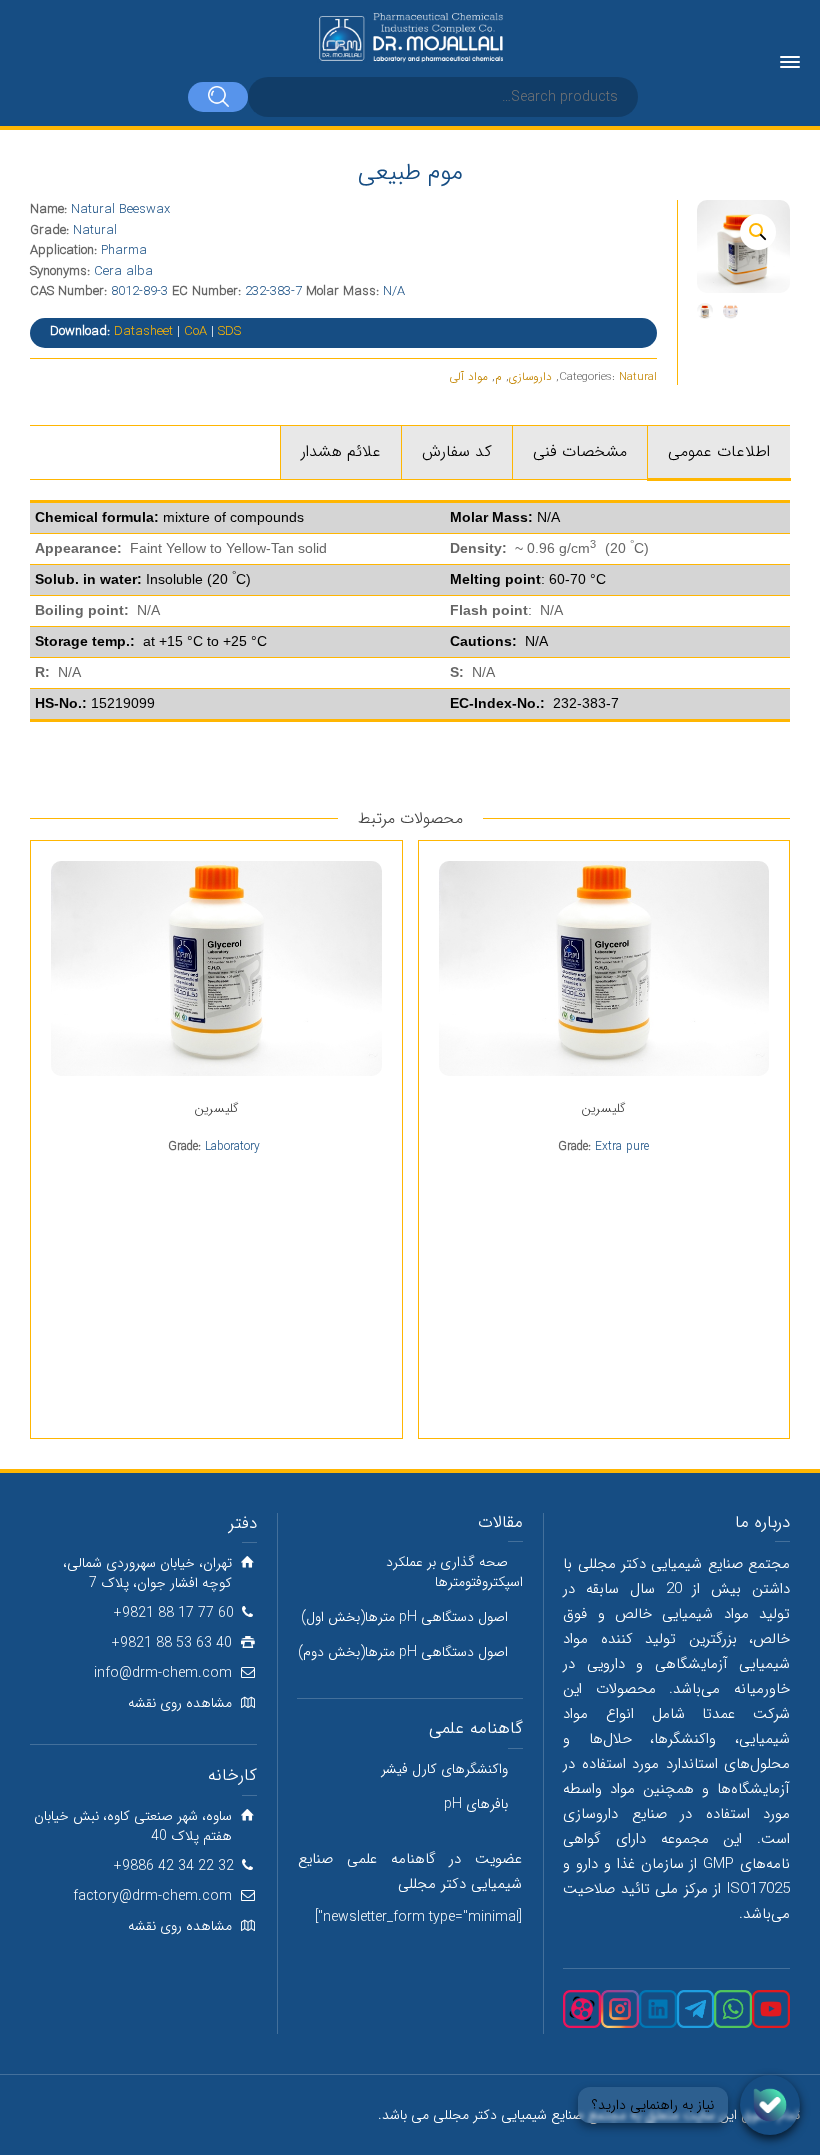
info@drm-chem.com (163, 1673)
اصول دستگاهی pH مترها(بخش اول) (404, 1617)
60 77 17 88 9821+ (174, 1613)
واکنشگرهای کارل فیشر (444, 1769)
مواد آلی (468, 377)
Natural (638, 377)
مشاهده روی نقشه (180, 1703)
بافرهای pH (476, 1804)
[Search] (218, 97)
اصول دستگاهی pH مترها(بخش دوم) (403, 1652)
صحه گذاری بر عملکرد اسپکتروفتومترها (454, 1572)
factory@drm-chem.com (152, 1896)
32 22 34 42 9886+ (174, 1866)
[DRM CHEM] (410, 38)
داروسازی (530, 377)
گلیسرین (603, 1108)
